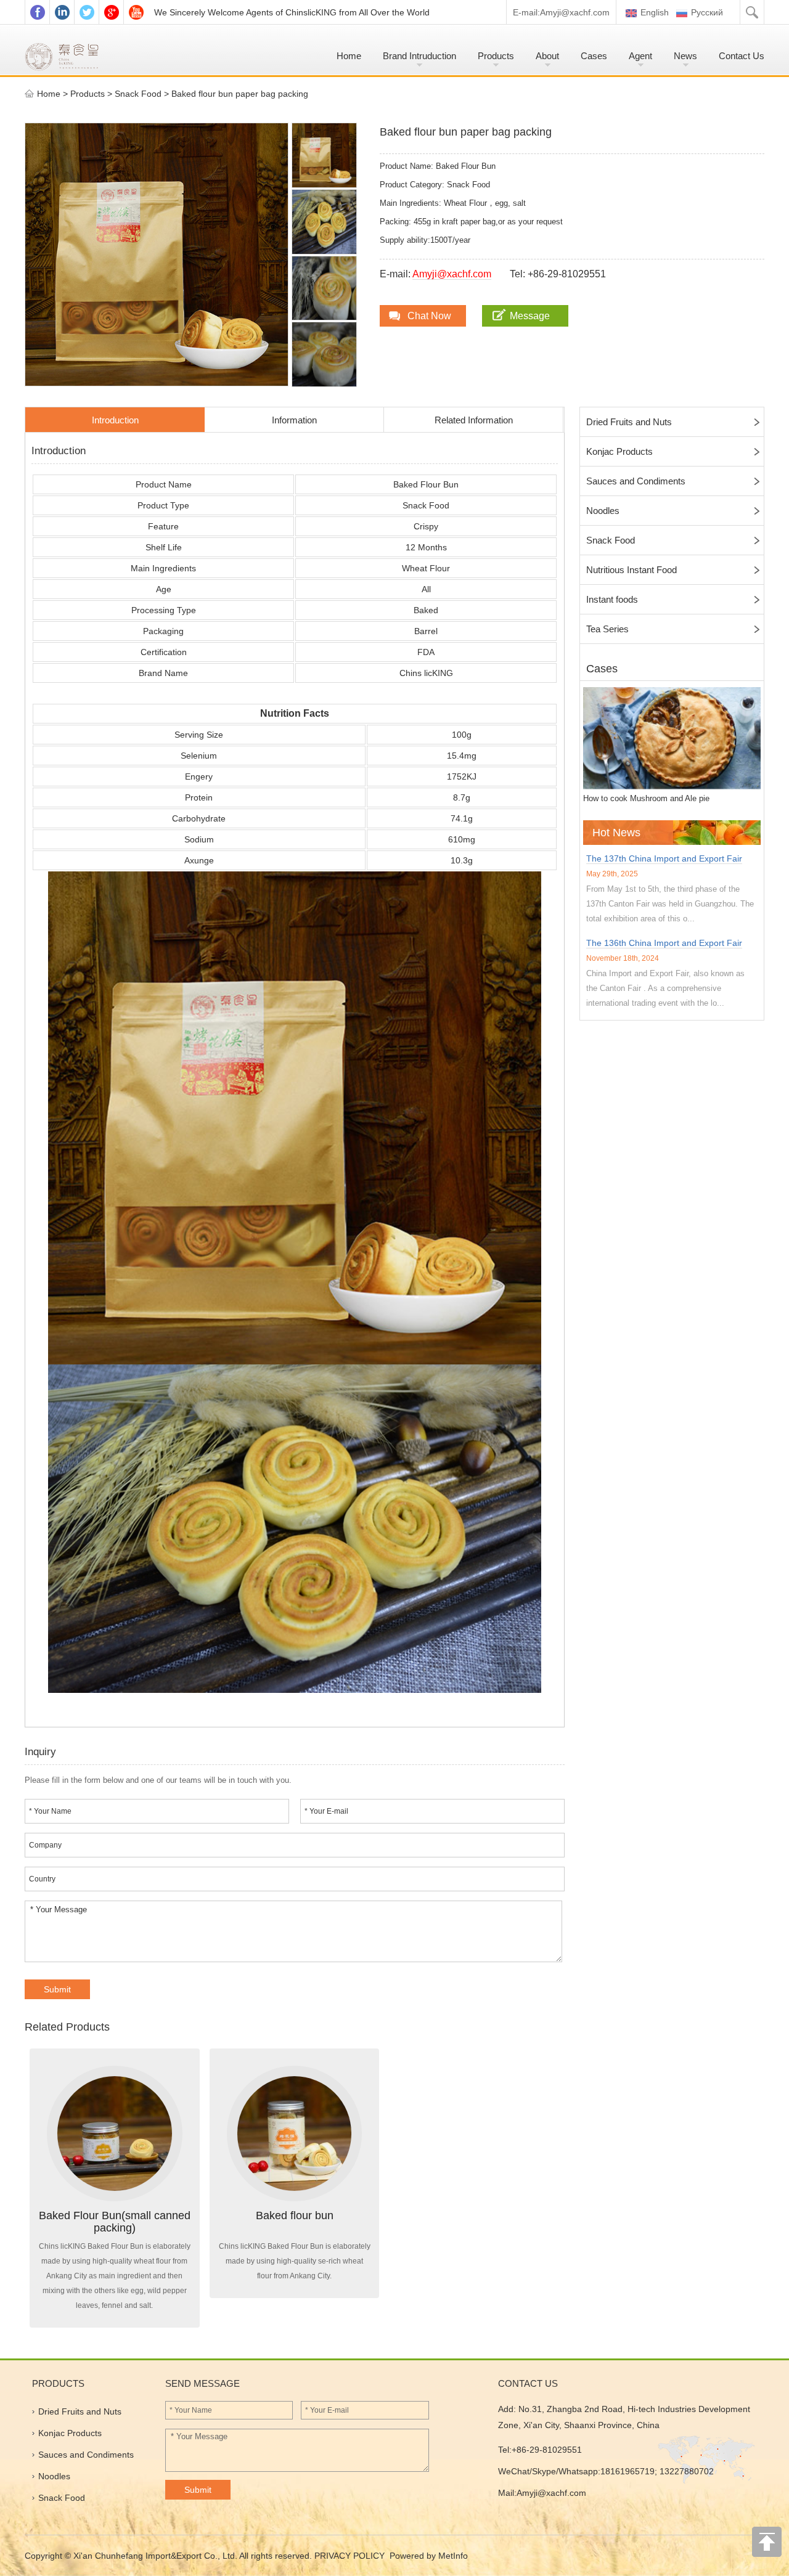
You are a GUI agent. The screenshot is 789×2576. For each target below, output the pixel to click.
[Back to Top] (767, 2545)
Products (496, 56)
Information (294, 420)
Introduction (115, 420)
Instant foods (612, 599)
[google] (111, 12)
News (685, 56)
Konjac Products (619, 451)
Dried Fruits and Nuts (629, 422)
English (653, 12)
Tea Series (607, 629)
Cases (594, 56)
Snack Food (138, 94)
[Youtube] (136, 12)
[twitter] (86, 12)
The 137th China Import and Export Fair (664, 858)
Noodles (603, 511)
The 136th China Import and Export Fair (664, 943)
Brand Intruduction (419, 56)
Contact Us (742, 56)
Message (530, 316)
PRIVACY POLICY (351, 2556)
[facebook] (37, 12)
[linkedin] (62, 12)
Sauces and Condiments (636, 481)
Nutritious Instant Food (632, 570)
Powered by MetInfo (429, 2556)
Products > (92, 94)
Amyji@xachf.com (575, 12)
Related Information (474, 420)
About (547, 56)
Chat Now (429, 316)
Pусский (707, 12)
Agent (640, 56)
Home (349, 56)
